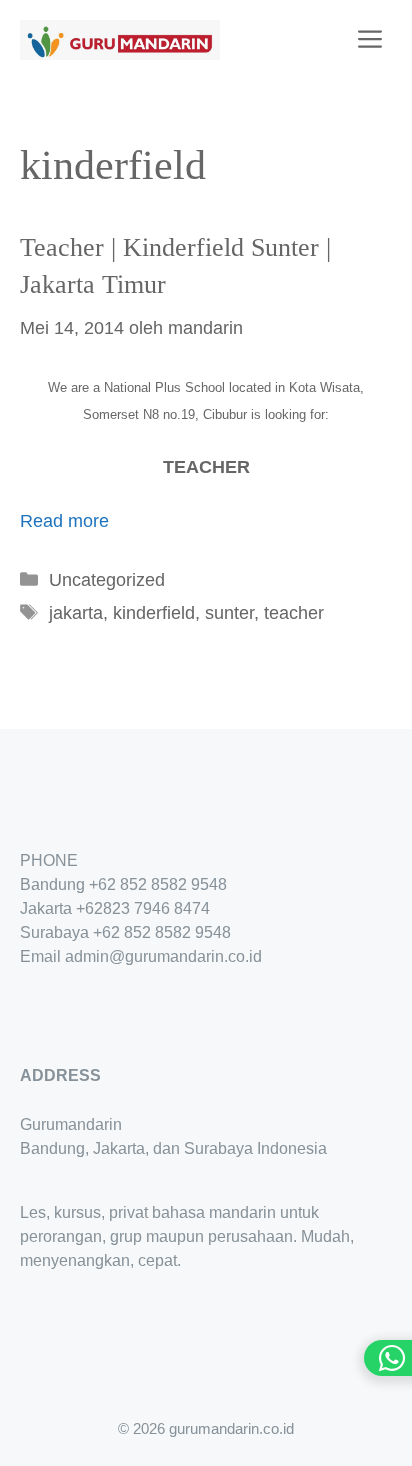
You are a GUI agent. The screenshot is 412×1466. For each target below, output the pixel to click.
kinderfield (154, 613)
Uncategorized (107, 580)
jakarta (76, 613)
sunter (229, 613)
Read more (64, 521)
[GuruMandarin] (120, 40)
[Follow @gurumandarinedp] (28, 1016)
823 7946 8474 (156, 908)
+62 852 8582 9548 (158, 884)
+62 (89, 908)
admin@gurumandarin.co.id (163, 956)
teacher (294, 613)
